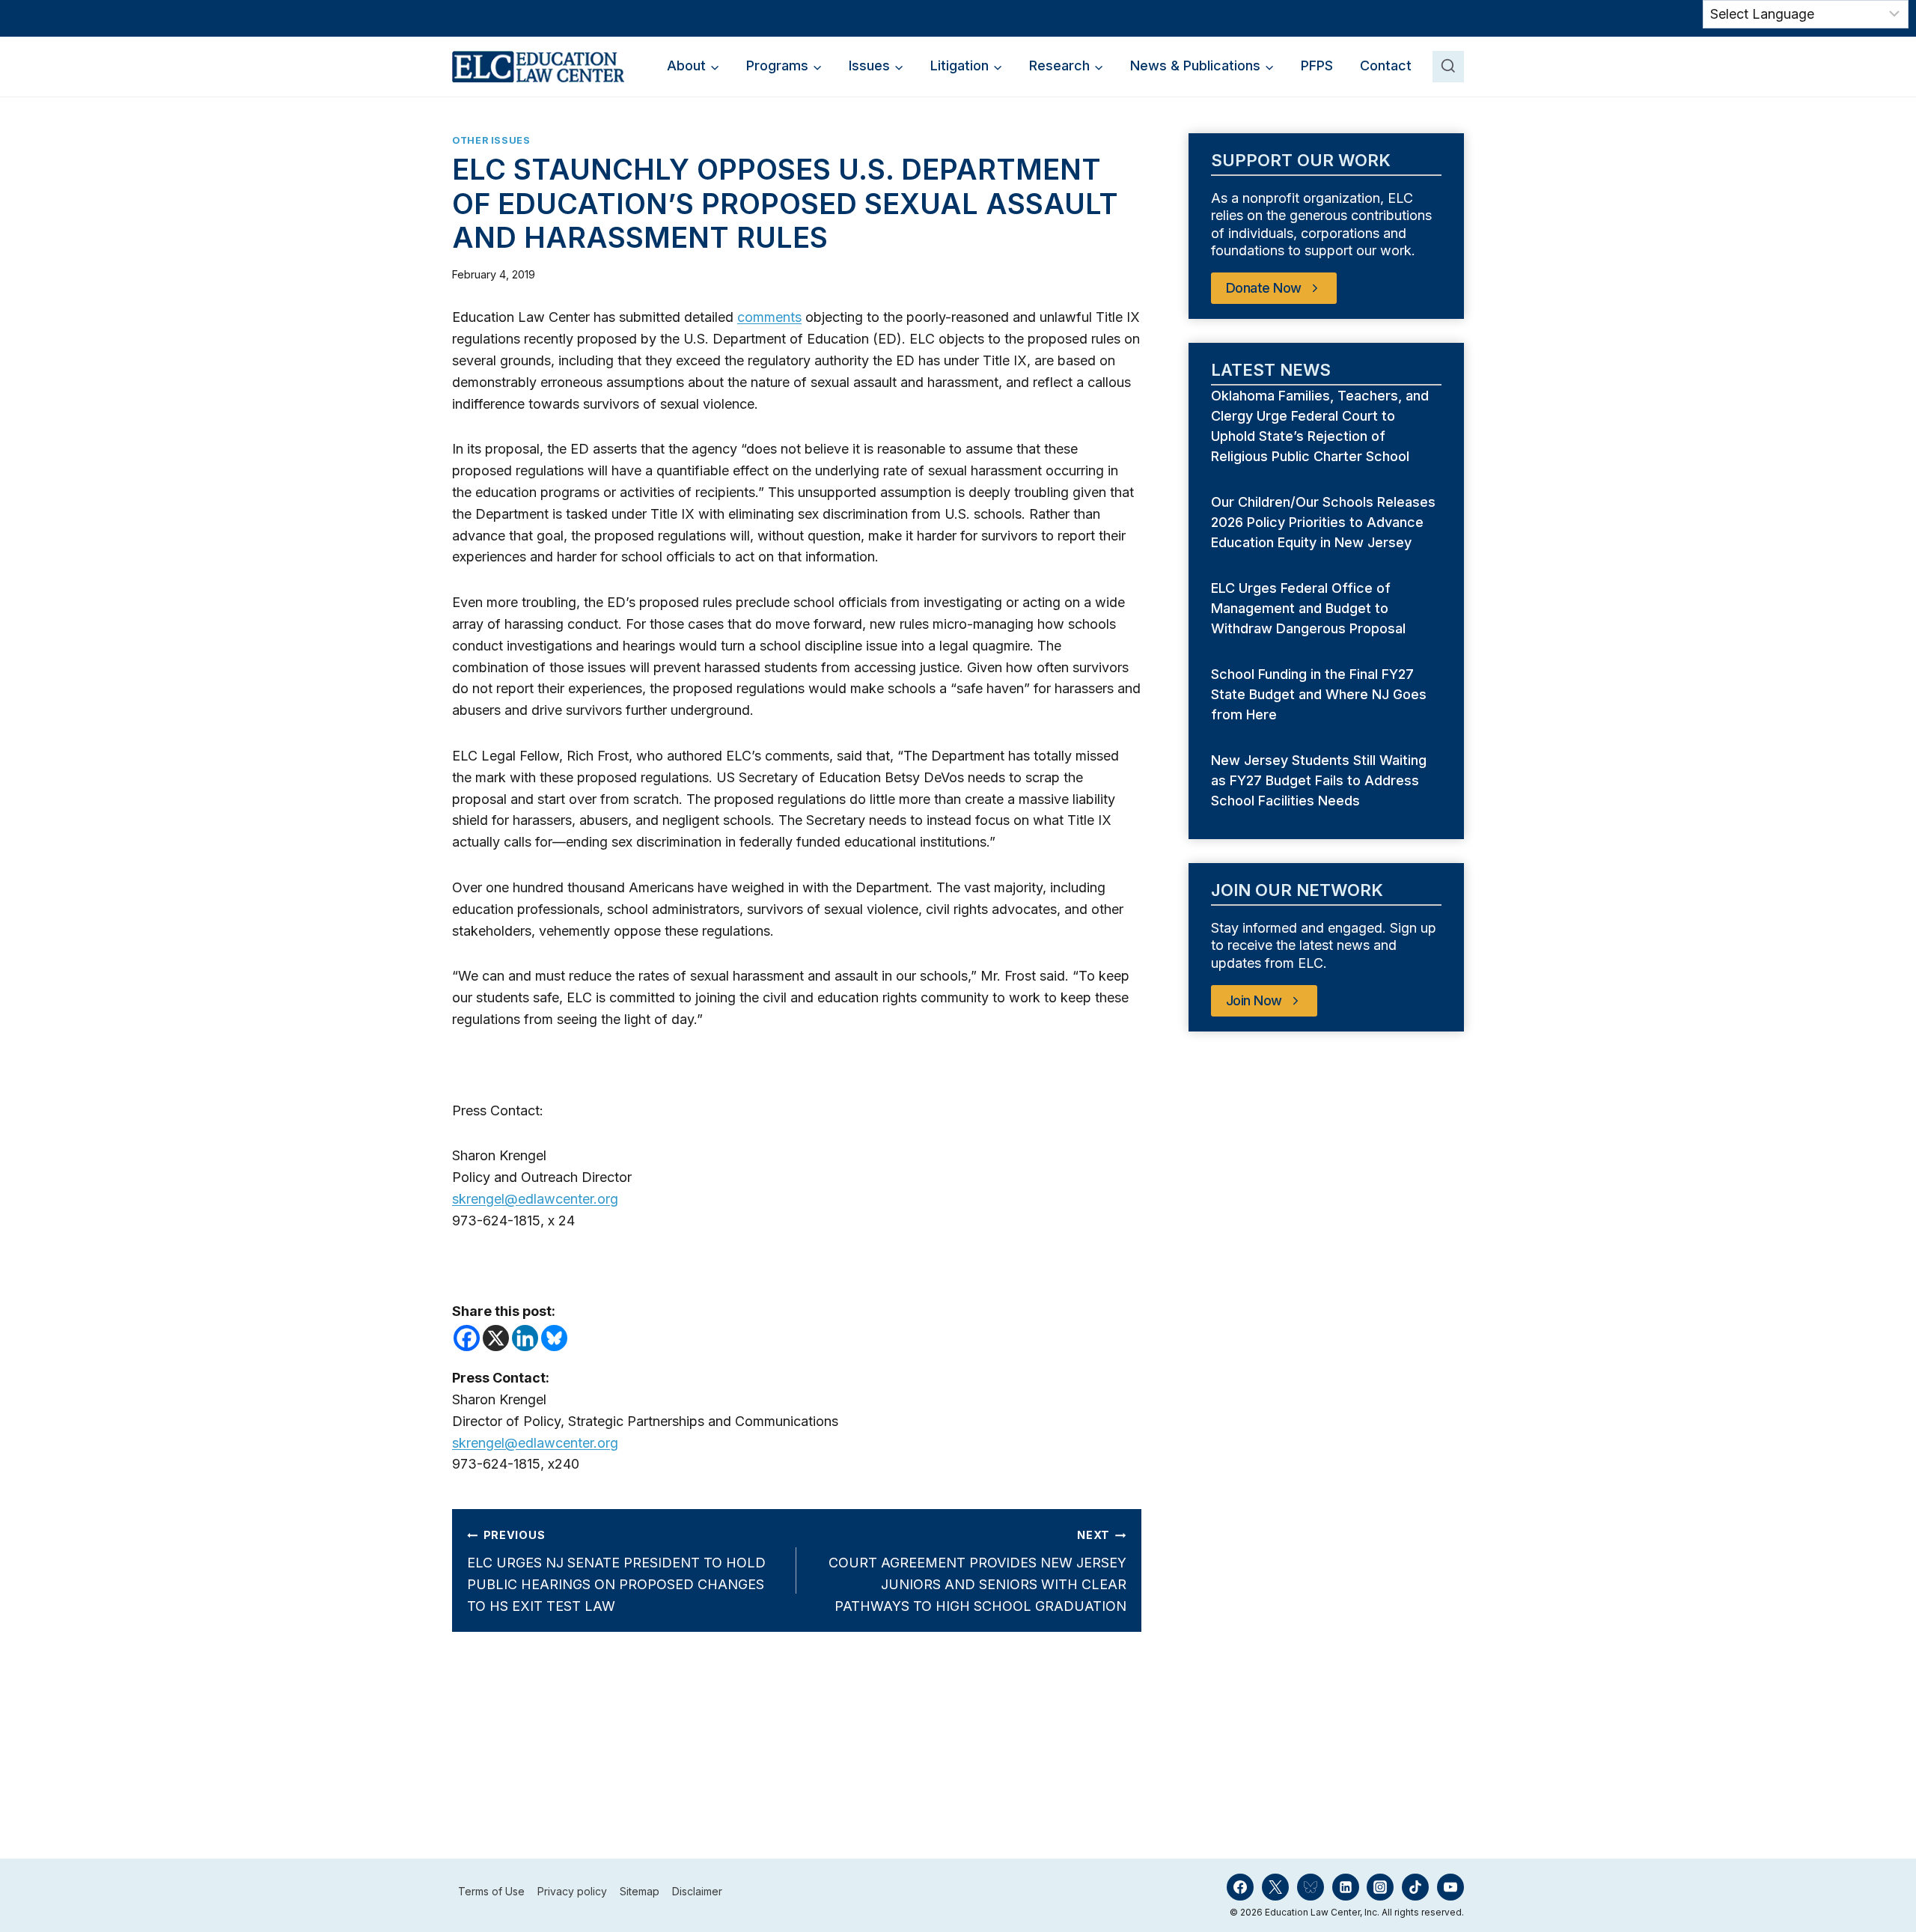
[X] (496, 1338)
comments (769, 317)
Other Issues (491, 140)
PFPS (1317, 65)
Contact (1386, 65)
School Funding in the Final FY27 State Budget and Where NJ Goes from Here (1319, 694)
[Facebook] (467, 1338)
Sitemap (640, 1892)
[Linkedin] (525, 1338)
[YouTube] (1450, 1887)
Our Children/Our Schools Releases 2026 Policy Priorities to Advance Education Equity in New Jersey (1323, 522)
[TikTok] (1415, 1887)
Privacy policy (572, 1892)
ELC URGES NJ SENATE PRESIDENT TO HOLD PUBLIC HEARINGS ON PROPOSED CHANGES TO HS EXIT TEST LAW (616, 1571)
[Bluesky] (554, 1338)
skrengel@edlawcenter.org (535, 1199)
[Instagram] (1380, 1887)
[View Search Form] (1448, 67)
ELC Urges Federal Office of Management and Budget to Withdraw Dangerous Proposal (1310, 608)
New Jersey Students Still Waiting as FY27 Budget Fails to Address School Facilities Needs (1319, 780)
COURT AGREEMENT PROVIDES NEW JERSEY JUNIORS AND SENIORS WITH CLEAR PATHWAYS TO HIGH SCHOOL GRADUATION (977, 1571)
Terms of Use (491, 1892)
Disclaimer (697, 1892)
